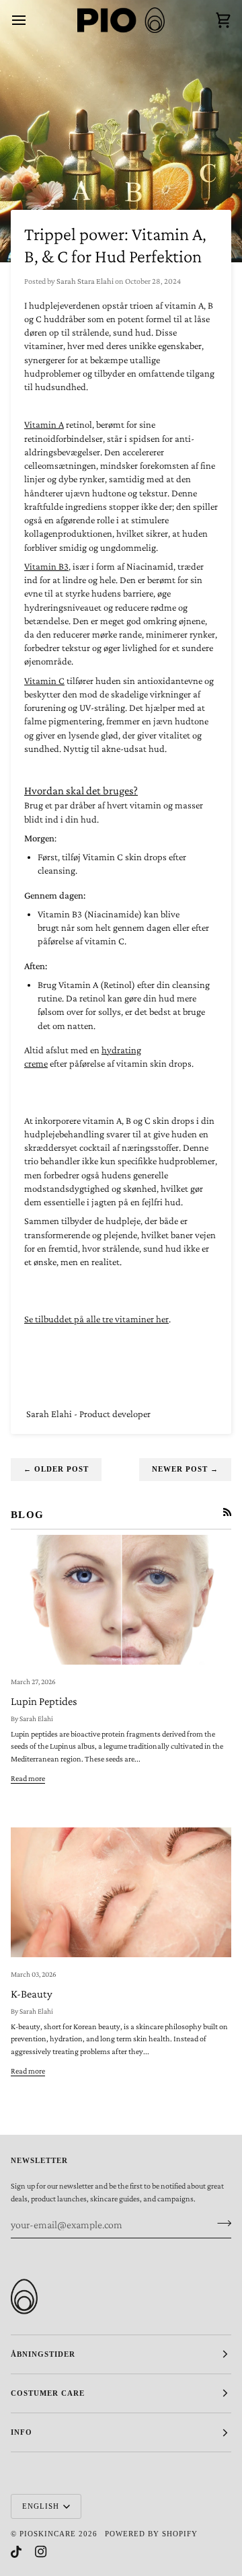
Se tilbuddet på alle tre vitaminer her (96, 1319)
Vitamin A (44, 424)
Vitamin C (44, 681)
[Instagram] (41, 2552)
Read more (28, 1778)
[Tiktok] (16, 2552)
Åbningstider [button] (43, 2354)
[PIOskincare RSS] (227, 1512)
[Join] (220, 2223)
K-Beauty (32, 1994)
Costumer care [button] (48, 2393)
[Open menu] (31, 20)
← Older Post (56, 1469)
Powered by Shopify (151, 2534)
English (41, 2506)
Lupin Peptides (44, 1701)
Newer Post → (185, 1469)
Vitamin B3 (46, 566)
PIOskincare (48, 2534)
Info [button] (22, 2432)
